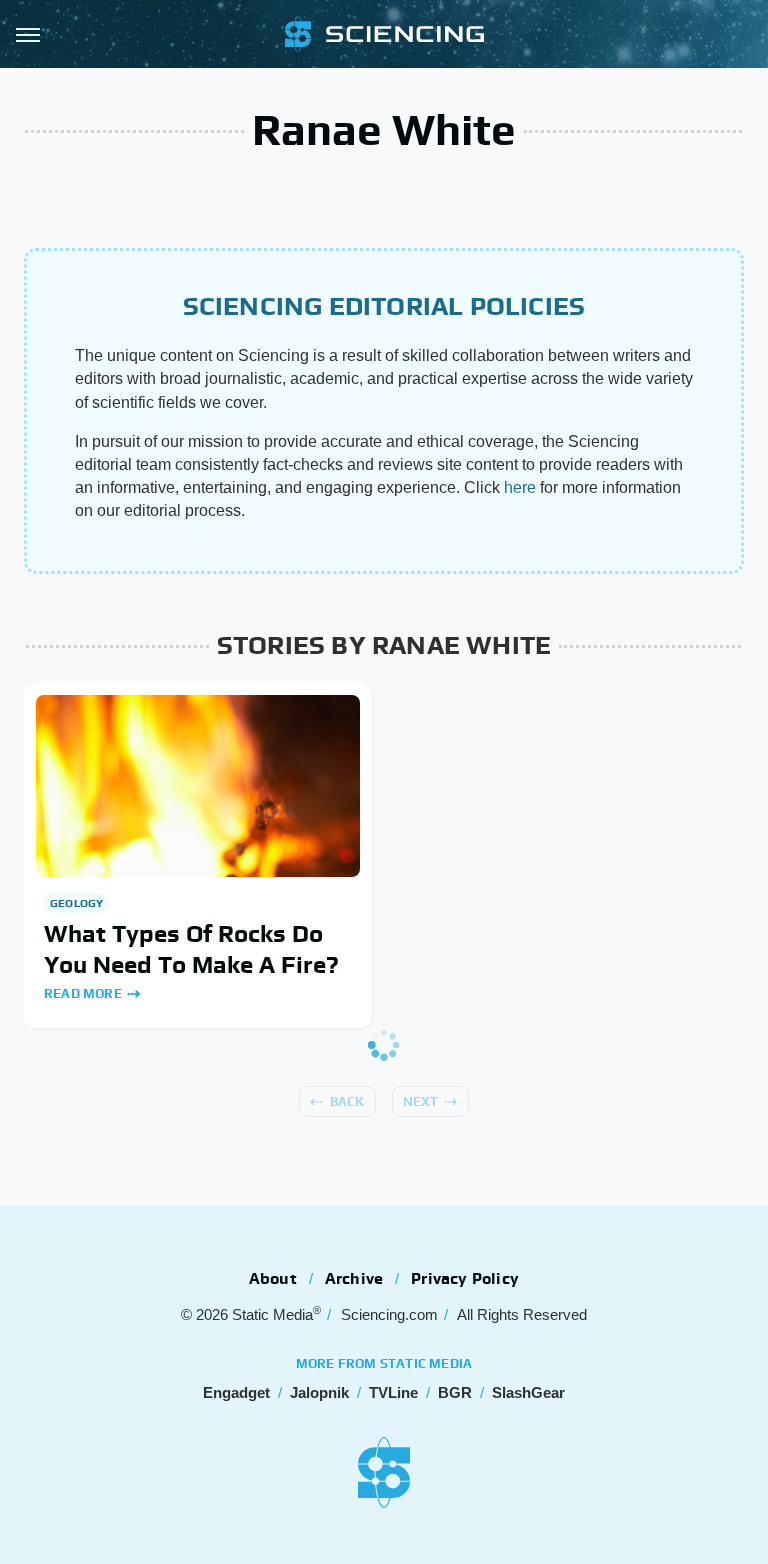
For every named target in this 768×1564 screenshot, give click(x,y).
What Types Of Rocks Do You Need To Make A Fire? (191, 949)
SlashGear (528, 1392)
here (520, 487)
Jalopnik (319, 1392)
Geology (76, 903)
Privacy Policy (465, 1278)
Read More (83, 993)
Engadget (236, 1392)
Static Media (272, 1314)
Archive (354, 1278)
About (273, 1278)
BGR (455, 1392)
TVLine (393, 1392)
